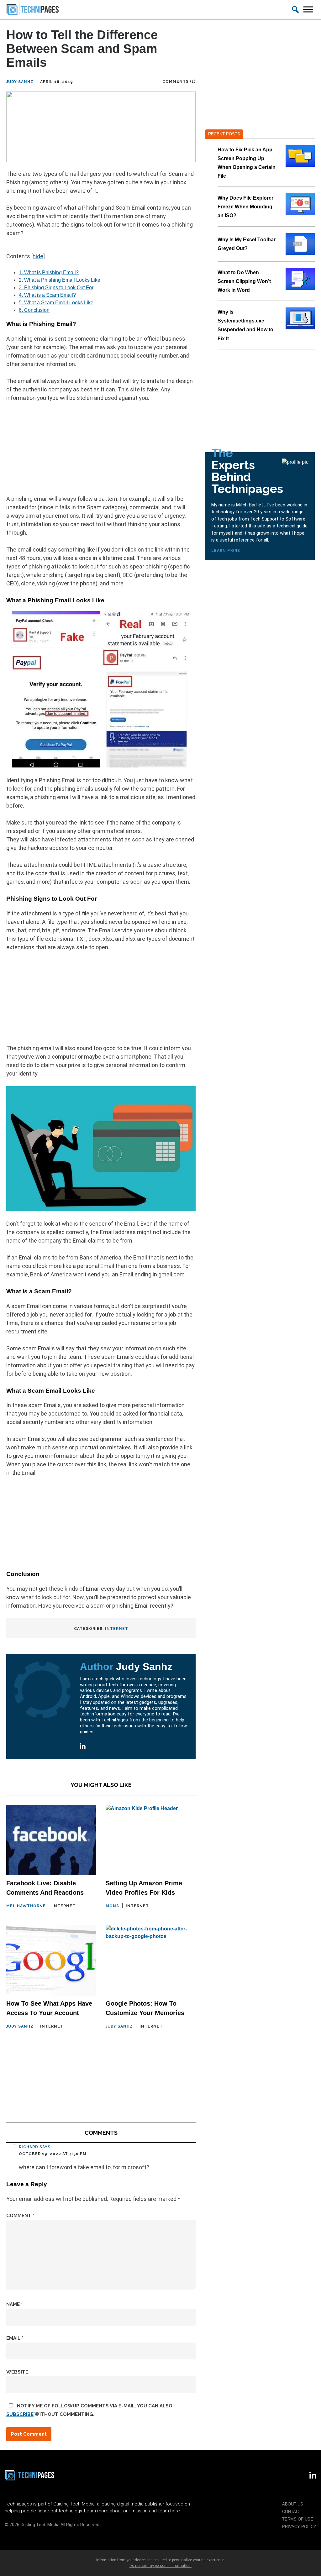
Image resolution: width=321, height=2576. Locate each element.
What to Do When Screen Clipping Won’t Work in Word (244, 281)
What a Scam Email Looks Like (56, 303)
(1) (193, 81)
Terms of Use (298, 2519)
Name (14, 2304)
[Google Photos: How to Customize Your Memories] (151, 1960)
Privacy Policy (299, 2527)
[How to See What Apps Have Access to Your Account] (51, 1960)
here (175, 2511)
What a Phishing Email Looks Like (60, 280)
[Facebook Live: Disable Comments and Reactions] (51, 1840)
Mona (112, 1906)
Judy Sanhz (20, 82)
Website (17, 2372)
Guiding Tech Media (74, 2504)
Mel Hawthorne (26, 1906)
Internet (117, 1629)
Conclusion (34, 310)
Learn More (226, 551)
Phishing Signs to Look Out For (56, 288)
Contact (292, 2512)
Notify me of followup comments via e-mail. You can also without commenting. (89, 2410)
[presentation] (300, 156)
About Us (293, 2504)
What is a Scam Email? (47, 295)
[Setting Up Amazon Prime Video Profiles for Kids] (151, 1840)
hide (38, 256)
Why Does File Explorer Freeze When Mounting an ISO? (245, 207)
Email (15, 2338)
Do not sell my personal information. (160, 2566)
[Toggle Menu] (308, 9)
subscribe (20, 2414)
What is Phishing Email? (49, 272)
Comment (20, 2216)
